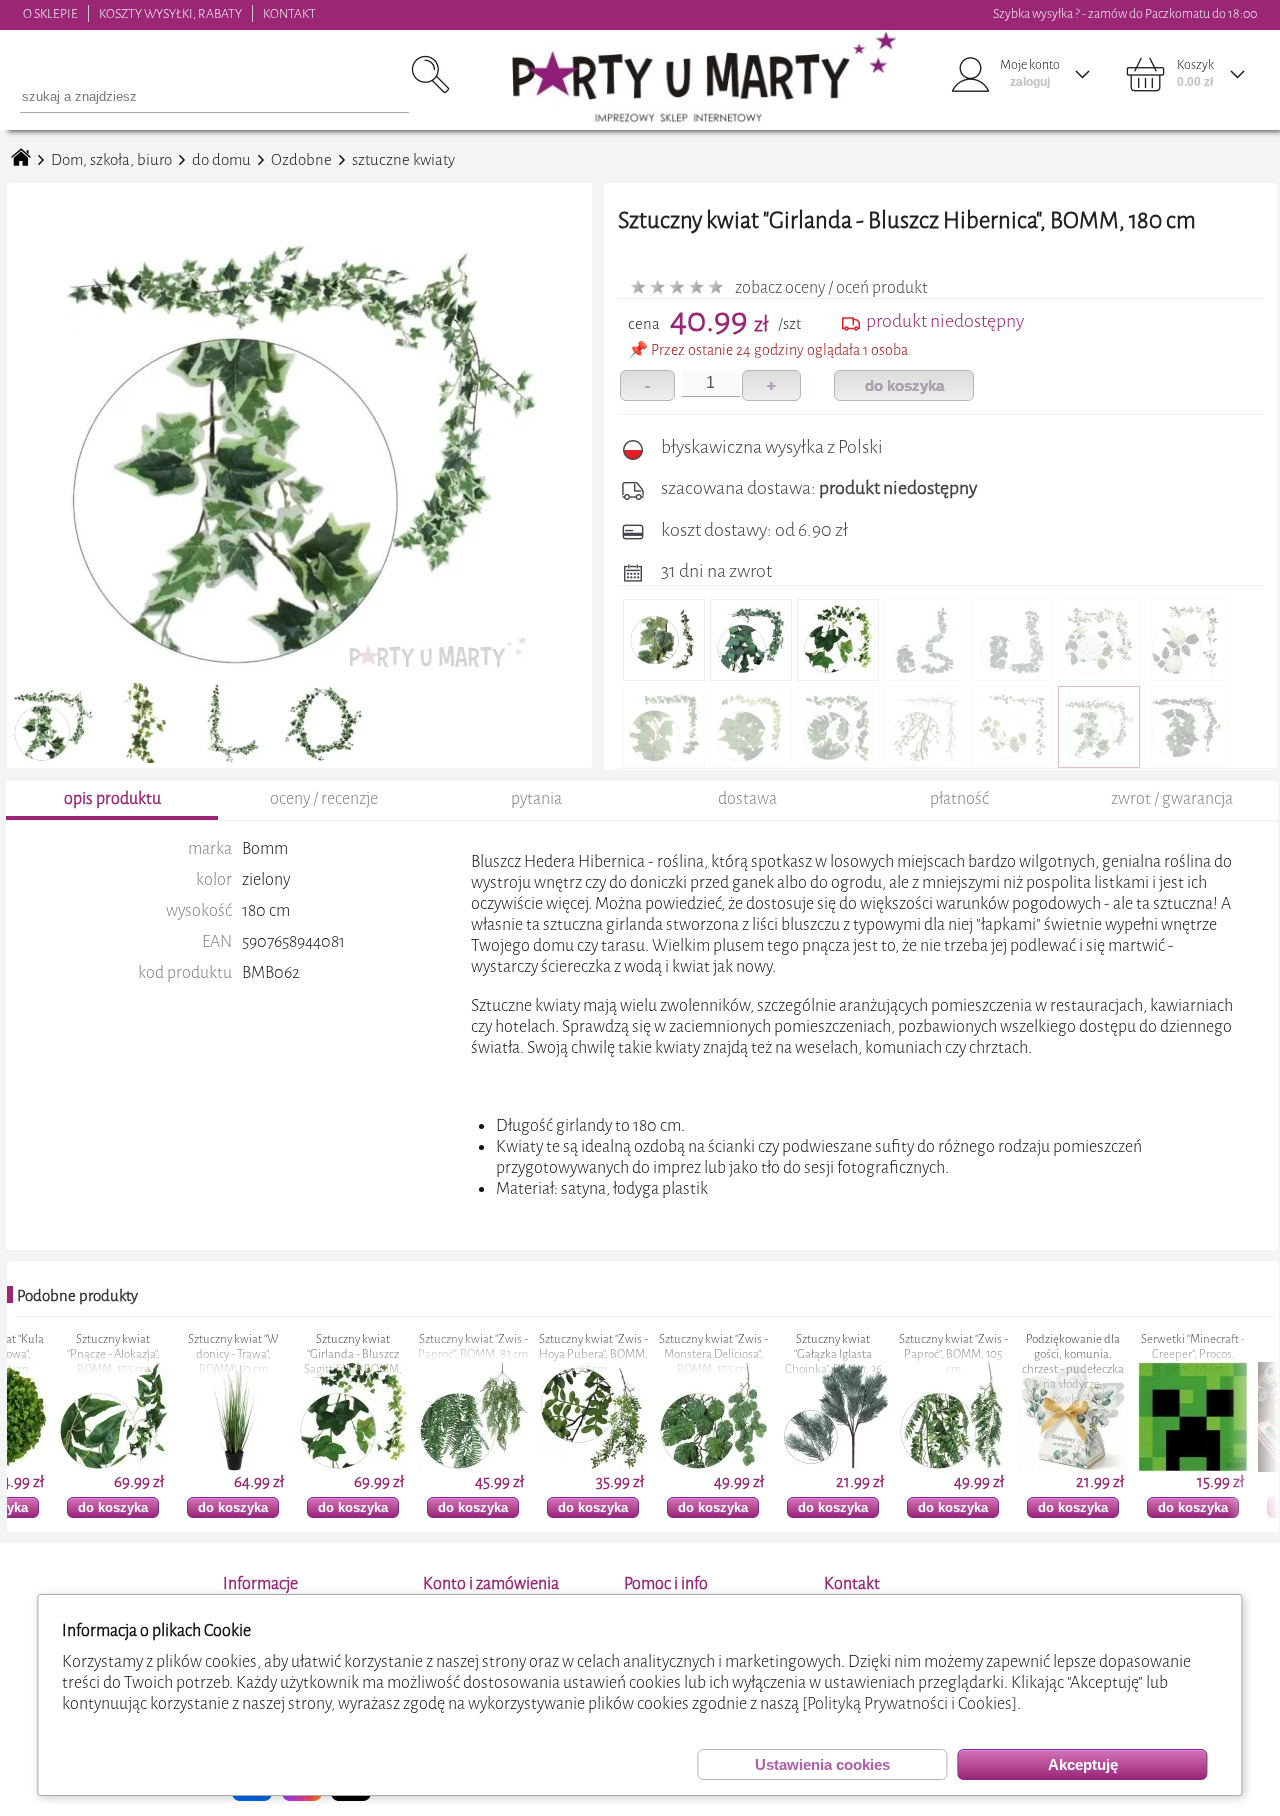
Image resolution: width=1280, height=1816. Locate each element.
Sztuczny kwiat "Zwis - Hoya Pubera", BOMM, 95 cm (542, 1354)
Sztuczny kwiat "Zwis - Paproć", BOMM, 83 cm (422, 1347)
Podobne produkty (77, 1296)
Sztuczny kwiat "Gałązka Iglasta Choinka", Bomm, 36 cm (782, 1362)
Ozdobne (301, 160)
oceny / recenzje (324, 798)
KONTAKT (289, 13)
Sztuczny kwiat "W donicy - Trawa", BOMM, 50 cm (182, 1354)
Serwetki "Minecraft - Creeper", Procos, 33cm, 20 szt (1142, 1354)
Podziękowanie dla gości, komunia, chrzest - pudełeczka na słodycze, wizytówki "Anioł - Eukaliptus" (1022, 1377)
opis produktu (112, 798)
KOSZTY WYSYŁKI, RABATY (170, 13)
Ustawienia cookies (822, 1764)
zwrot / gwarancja (1172, 798)
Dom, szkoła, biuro (111, 160)
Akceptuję (1083, 1764)
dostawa (747, 798)
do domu (221, 160)
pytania (536, 798)
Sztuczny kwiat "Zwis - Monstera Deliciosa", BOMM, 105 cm (662, 1354)
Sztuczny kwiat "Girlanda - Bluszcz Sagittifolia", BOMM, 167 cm (302, 1362)
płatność (959, 798)
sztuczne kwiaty (403, 160)
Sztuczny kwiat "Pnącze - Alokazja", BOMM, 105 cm (62, 1354)
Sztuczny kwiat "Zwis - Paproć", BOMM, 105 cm (902, 1354)
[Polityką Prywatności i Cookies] (909, 1703)
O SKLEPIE (50, 13)
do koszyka (904, 385)
